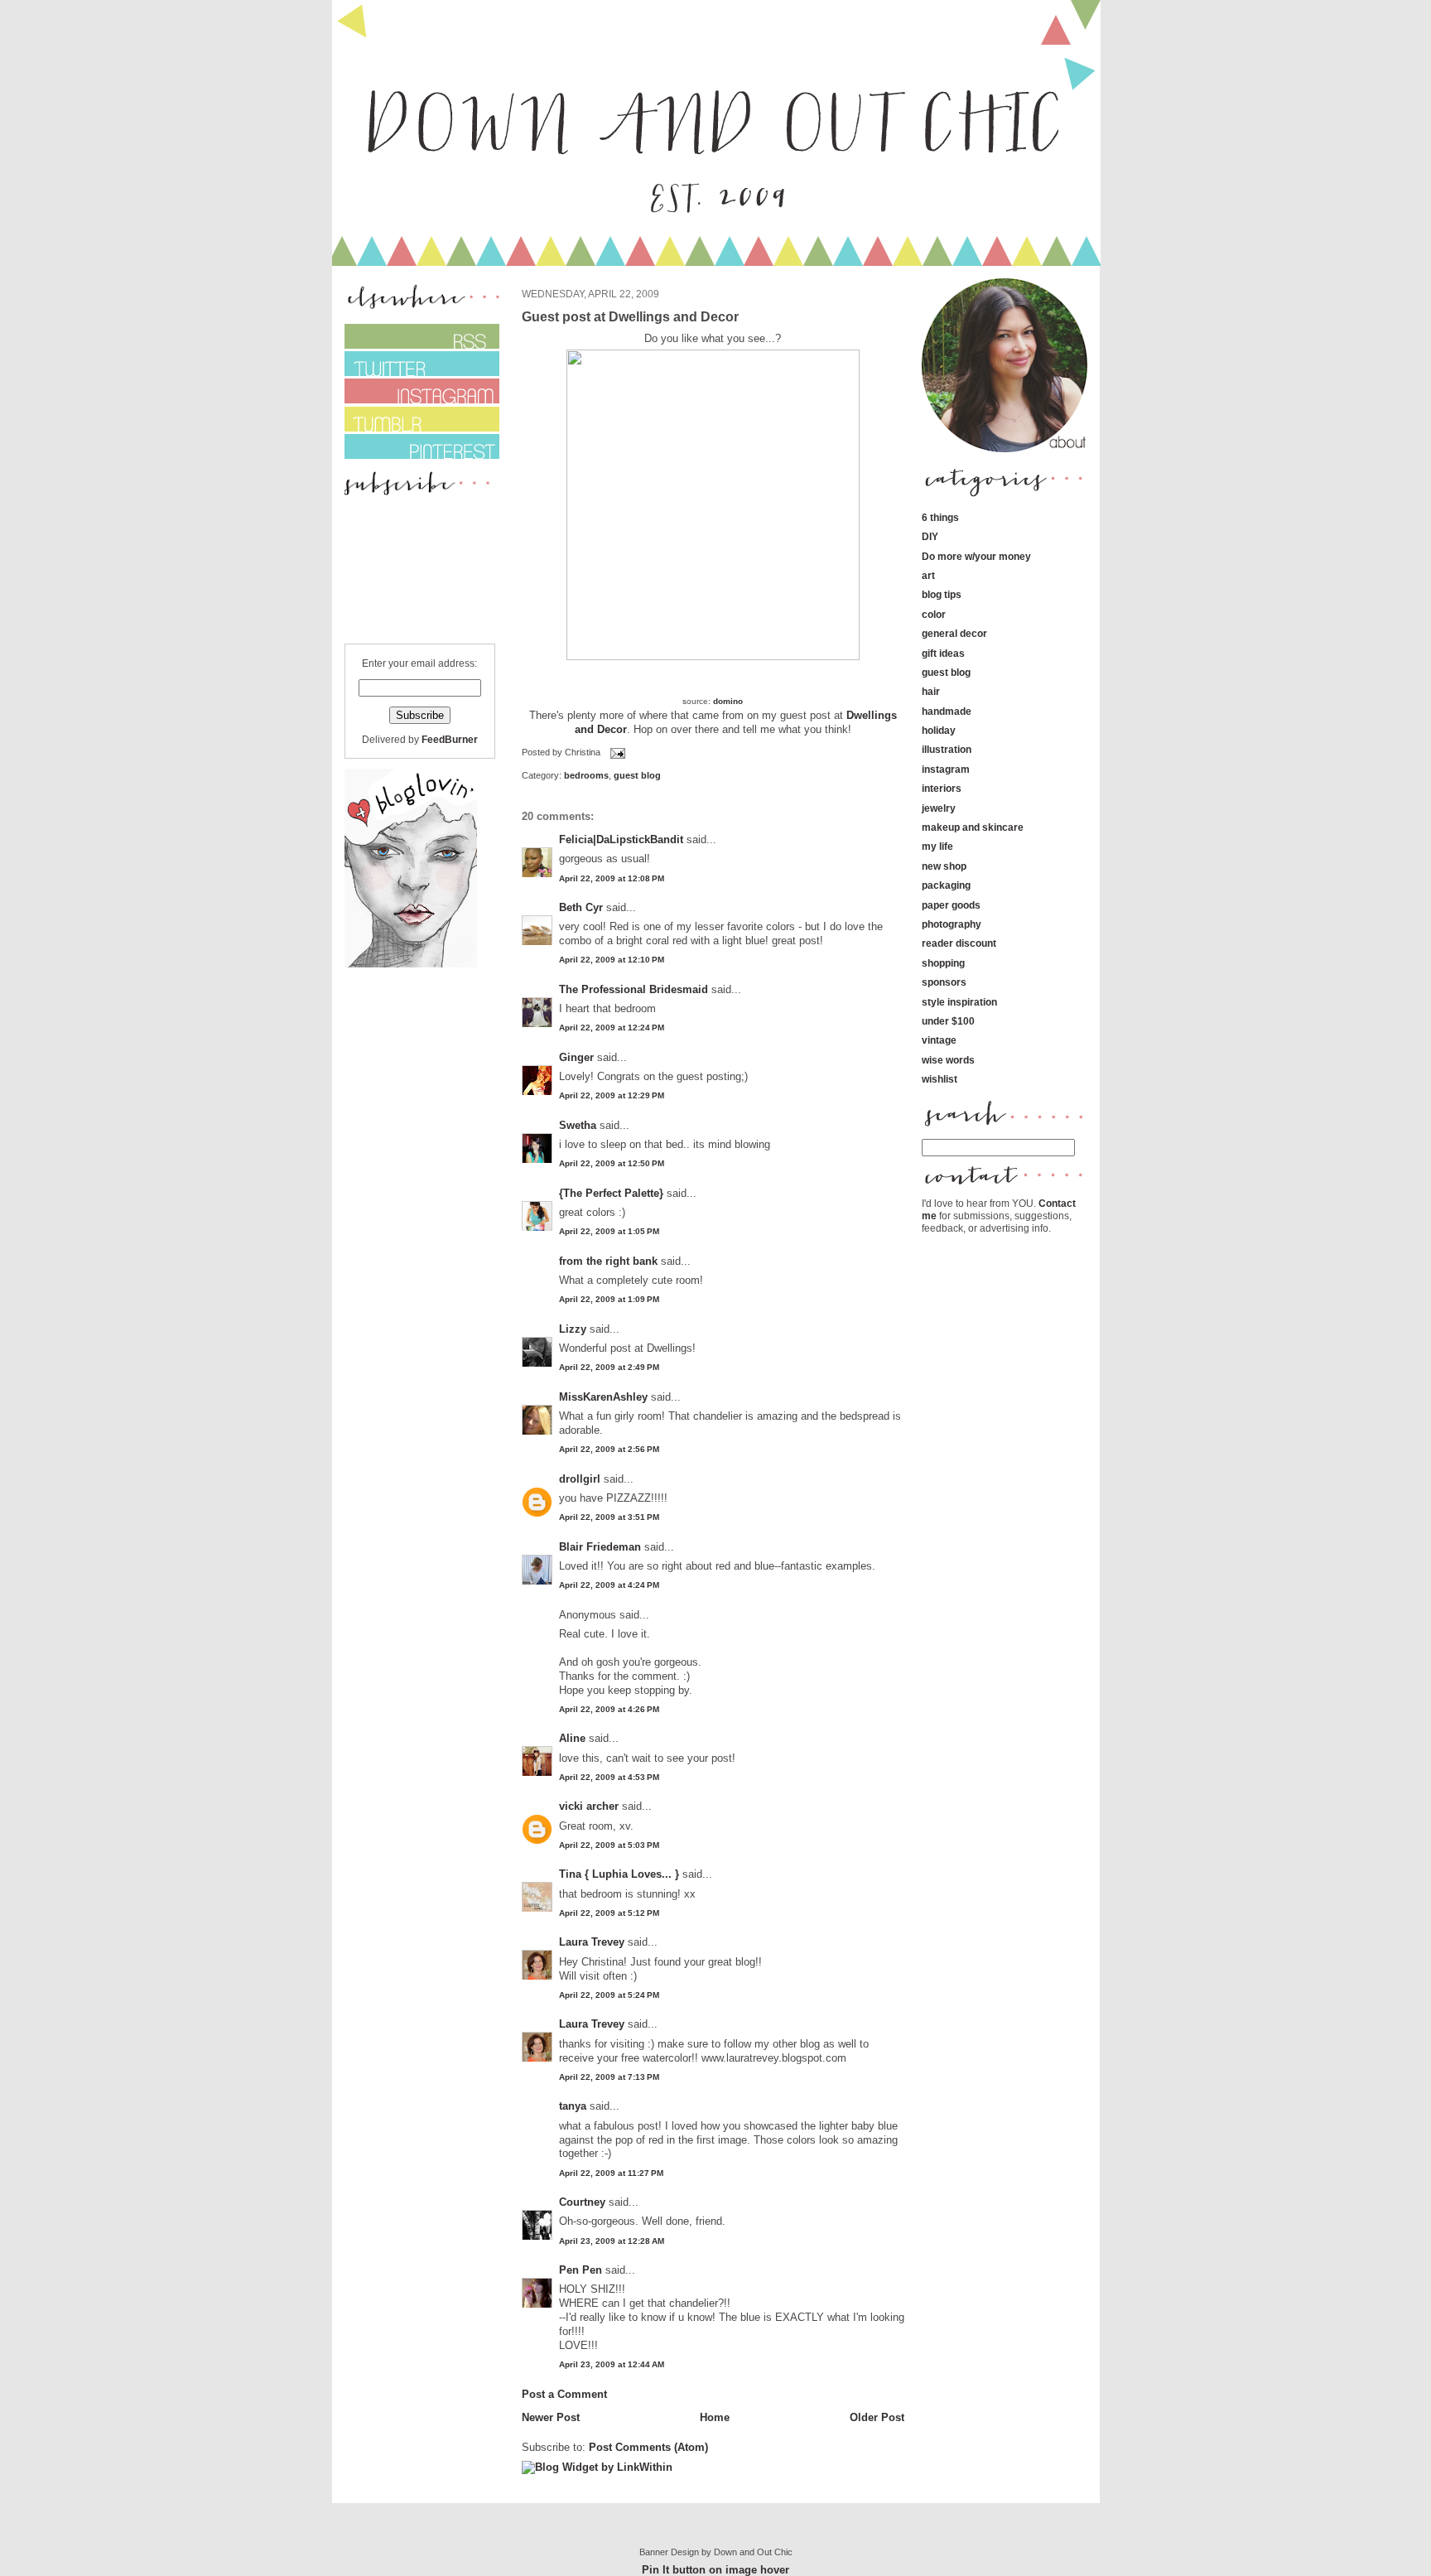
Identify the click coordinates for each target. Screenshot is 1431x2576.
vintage (939, 1040)
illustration (947, 749)
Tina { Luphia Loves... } (619, 1874)
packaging (946, 885)
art (928, 575)
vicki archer (589, 1806)
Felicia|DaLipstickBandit (621, 839)
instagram (946, 769)
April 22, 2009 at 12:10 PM (612, 960)
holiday (939, 730)
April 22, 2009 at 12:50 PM (612, 1163)
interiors (942, 788)
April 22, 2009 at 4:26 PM (609, 1709)
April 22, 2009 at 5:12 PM (609, 1913)
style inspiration (959, 1002)
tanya (573, 2106)
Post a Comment (564, 2394)
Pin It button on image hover (715, 2570)
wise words (948, 1060)
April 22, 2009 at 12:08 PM (612, 878)
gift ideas (943, 653)
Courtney (582, 2202)
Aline (572, 1738)
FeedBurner (450, 739)
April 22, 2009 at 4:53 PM (609, 1777)
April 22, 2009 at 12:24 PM (612, 1028)
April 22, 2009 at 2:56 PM (609, 1449)
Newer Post (551, 2417)
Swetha (578, 1125)
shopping (943, 963)
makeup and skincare (973, 827)
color (934, 614)
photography (952, 924)
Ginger (576, 1057)
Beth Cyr (581, 907)
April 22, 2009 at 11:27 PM (611, 2173)
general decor (954, 633)
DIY (930, 536)
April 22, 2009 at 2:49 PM (609, 1367)
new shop (944, 866)
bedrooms (586, 775)
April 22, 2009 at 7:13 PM (609, 2077)
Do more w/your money (976, 556)
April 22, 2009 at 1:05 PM (609, 1231)
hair (931, 691)
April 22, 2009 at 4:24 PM (609, 1585)
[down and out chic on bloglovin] (411, 964)
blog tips (942, 594)
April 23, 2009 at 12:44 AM (612, 2364)
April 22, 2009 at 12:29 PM (612, 1095)
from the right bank (608, 1261)
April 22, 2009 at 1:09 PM (609, 1299)
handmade (947, 711)
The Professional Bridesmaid (634, 989)
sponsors (944, 982)
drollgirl (580, 1479)
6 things (940, 517)
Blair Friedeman (600, 1547)
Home (715, 2417)
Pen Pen (581, 2270)
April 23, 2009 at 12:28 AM (612, 2241)
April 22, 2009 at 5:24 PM (609, 1995)
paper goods (951, 905)
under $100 (948, 1021)
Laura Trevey (592, 1942)
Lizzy (573, 1329)
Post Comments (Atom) (648, 2447)
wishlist (940, 1079)
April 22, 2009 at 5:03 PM (609, 1845)
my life (937, 846)
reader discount (959, 943)
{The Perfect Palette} (611, 1193)
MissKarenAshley (603, 1397)
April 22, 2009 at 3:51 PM (609, 1517)
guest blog (637, 775)
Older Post (877, 2417)
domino (728, 701)
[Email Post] (616, 753)
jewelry (939, 808)
